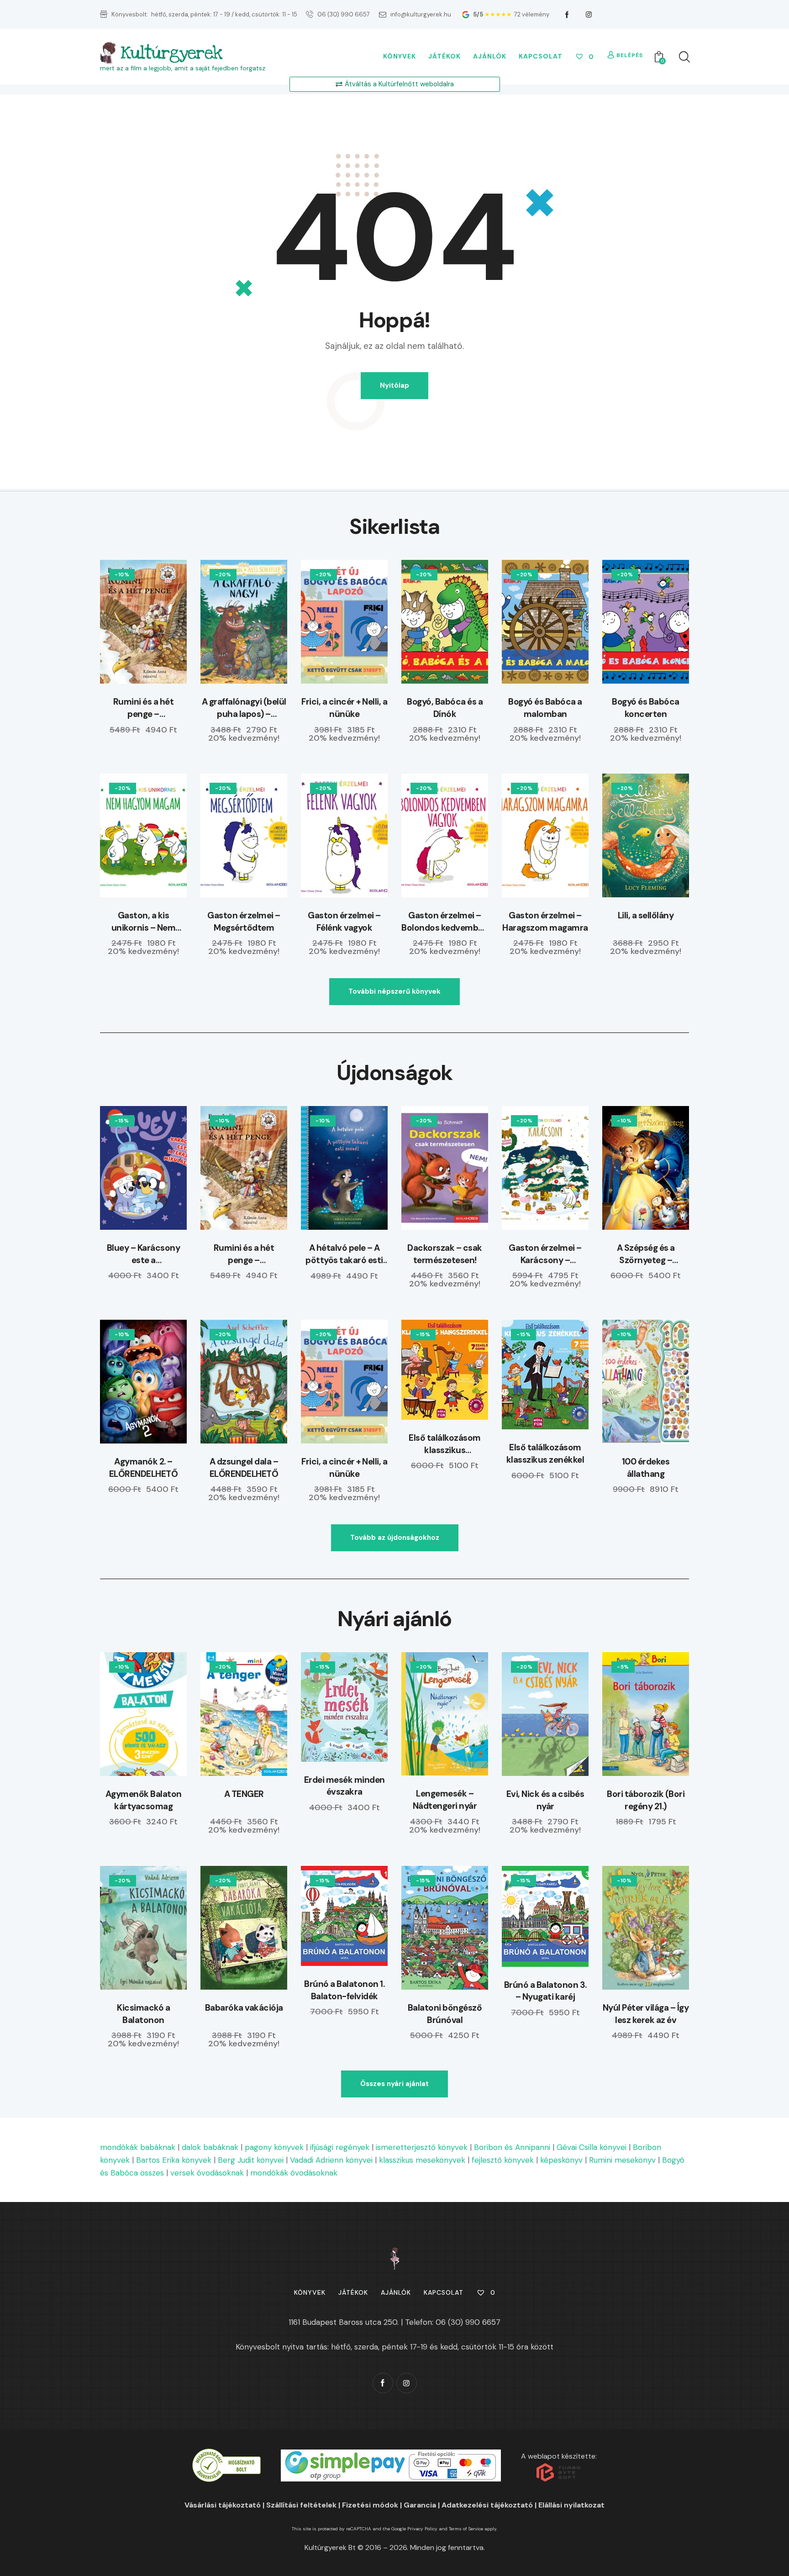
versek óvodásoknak (207, 2173)
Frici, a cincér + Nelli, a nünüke (344, 708)
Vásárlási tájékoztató (223, 2505)
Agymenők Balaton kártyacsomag (144, 1800)
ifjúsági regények (340, 2147)
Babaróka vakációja (244, 2008)
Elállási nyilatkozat (571, 2505)
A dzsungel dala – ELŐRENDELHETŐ (244, 1468)
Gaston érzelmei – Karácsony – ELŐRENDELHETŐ (545, 1254)
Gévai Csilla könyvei (592, 2147)
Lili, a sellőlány (646, 915)
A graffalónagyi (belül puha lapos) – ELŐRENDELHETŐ (244, 708)
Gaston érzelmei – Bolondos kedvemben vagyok (445, 922)
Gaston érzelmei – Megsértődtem (244, 922)
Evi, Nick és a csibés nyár (545, 1800)
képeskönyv (561, 2160)
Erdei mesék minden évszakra (345, 1786)
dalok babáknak (210, 2147)
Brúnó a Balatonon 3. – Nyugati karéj (545, 1991)
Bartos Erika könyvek (174, 2160)
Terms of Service (466, 2529)
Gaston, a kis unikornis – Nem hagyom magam (144, 922)
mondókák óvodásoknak (294, 2173)
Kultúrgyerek (171, 53)
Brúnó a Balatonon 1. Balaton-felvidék (344, 1990)
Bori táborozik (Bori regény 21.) (646, 1800)
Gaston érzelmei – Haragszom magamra (545, 922)
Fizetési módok (370, 2505)
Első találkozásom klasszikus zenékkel (545, 1454)
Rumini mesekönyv (622, 2160)
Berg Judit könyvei (251, 2160)
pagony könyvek (274, 2147)
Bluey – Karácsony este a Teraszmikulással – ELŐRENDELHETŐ (144, 1254)
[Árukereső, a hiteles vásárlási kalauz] (226, 2455)
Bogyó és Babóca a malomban (545, 708)
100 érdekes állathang (646, 1468)
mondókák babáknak (138, 2147)
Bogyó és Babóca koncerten (646, 708)
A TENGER (244, 1794)
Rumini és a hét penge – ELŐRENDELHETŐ (144, 708)
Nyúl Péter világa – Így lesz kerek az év (646, 2014)
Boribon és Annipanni (512, 2147)
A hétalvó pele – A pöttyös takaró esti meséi (344, 1254)
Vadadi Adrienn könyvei (331, 2160)
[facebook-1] (567, 15)
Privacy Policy (422, 2529)
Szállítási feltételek (301, 2505)
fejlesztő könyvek (503, 2160)
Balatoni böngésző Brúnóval (445, 2014)
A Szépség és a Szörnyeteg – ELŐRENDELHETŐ (646, 1254)
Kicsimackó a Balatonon (143, 2014)
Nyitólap (394, 385)
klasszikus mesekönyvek (422, 2160)
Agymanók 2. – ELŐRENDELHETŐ (144, 1468)
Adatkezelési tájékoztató (487, 2505)
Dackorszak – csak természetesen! (445, 1254)
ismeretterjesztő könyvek (422, 2147)
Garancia (420, 2505)
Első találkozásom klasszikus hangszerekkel (445, 1444)
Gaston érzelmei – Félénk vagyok (344, 922)
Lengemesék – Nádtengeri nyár (445, 1800)
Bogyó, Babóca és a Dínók (445, 708)
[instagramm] (589, 15)
